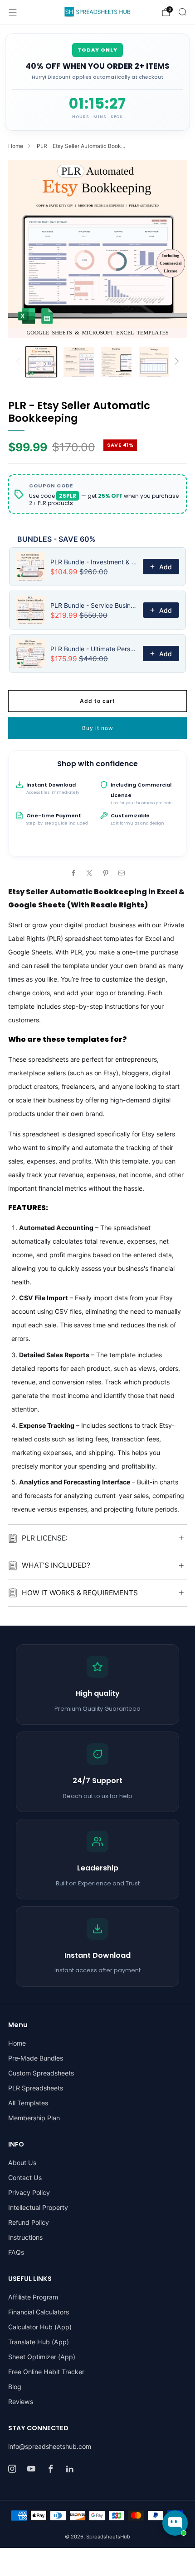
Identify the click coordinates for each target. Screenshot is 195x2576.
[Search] (182, 12)
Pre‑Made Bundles (36, 2058)
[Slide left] (20, 362)
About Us (22, 2163)
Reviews (21, 2402)
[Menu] (13, 12)
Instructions (25, 2237)
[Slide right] (175, 362)
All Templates (28, 2103)
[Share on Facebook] (73, 873)
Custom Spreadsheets (41, 2073)
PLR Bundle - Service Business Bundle (94, 605)
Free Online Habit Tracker (46, 2372)
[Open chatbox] (175, 2523)
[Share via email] (122, 873)
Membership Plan (34, 2118)
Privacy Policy (29, 2192)
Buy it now (98, 728)
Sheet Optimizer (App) (42, 2357)
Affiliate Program (33, 2297)
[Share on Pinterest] (105, 873)
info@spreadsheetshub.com (50, 2446)
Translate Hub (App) (39, 2342)
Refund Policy (29, 2222)
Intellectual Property (38, 2207)
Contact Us (25, 2178)
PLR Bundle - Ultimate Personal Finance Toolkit (94, 649)
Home (16, 146)
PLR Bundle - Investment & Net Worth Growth (94, 562)
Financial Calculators (39, 2312)
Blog (15, 2387)
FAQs (16, 2252)
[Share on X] (90, 873)
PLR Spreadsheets (36, 2088)
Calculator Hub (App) (40, 2327)
